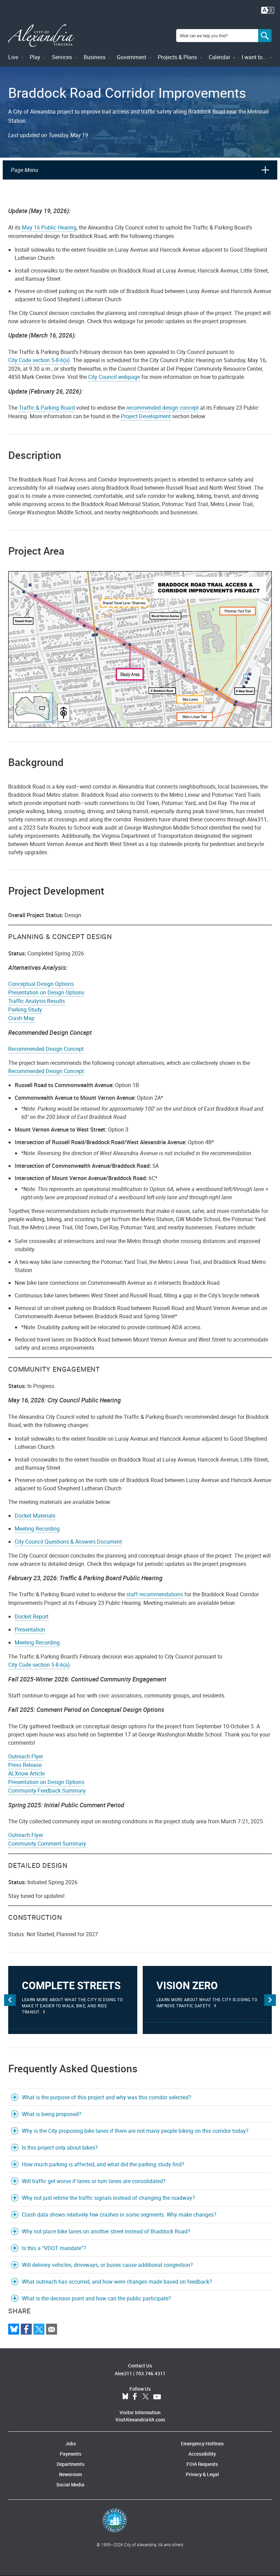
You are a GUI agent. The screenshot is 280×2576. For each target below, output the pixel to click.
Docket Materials (35, 1516)
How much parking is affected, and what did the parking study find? (103, 2164)
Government (131, 57)
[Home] (41, 36)
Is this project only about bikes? (60, 2148)
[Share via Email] (52, 2329)
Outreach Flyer (26, 1756)
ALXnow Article (26, 1773)
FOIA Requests (202, 2464)
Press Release (25, 1765)
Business (95, 57)
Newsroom (71, 2474)
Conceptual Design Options (41, 984)
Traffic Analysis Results (37, 1001)
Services (62, 57)
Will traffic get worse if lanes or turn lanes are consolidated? (94, 2181)
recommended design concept (163, 408)
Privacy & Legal (202, 2474)
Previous (10, 2000)
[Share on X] (39, 2329)
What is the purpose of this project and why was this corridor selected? (107, 2097)
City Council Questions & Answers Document (68, 1542)
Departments (71, 2464)
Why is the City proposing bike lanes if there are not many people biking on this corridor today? (135, 2131)
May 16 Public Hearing (49, 227)
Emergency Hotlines (202, 2443)
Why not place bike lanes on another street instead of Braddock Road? (106, 2231)
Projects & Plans (177, 57)
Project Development (146, 416)
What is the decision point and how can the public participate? (96, 2298)
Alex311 (123, 2373)
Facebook (135, 2397)
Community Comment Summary (47, 1844)
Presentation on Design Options (46, 992)
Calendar (219, 57)
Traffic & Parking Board (47, 408)
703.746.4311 (151, 2373)
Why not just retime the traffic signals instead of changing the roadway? (108, 2198)
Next (270, 2000)
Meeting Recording (37, 1529)
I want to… (254, 57)
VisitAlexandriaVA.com (140, 2420)
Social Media (70, 2485)
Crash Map (21, 1018)
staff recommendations (155, 1594)
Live (13, 57)
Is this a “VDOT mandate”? (54, 2248)
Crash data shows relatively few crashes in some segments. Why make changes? (119, 2215)
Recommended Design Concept (46, 1049)
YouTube (157, 2397)
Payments (71, 2454)
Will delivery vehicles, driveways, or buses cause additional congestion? (107, 2265)
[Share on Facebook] (26, 2329)
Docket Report (32, 1616)
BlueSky (125, 2397)
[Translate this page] (268, 10)
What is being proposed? (52, 2114)
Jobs (71, 2443)
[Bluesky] (14, 2329)
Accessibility (202, 2454)
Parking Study (25, 1009)
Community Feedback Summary (47, 1791)
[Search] (265, 36)
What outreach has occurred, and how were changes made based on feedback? (117, 2282)
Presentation (30, 1629)
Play (35, 57)
